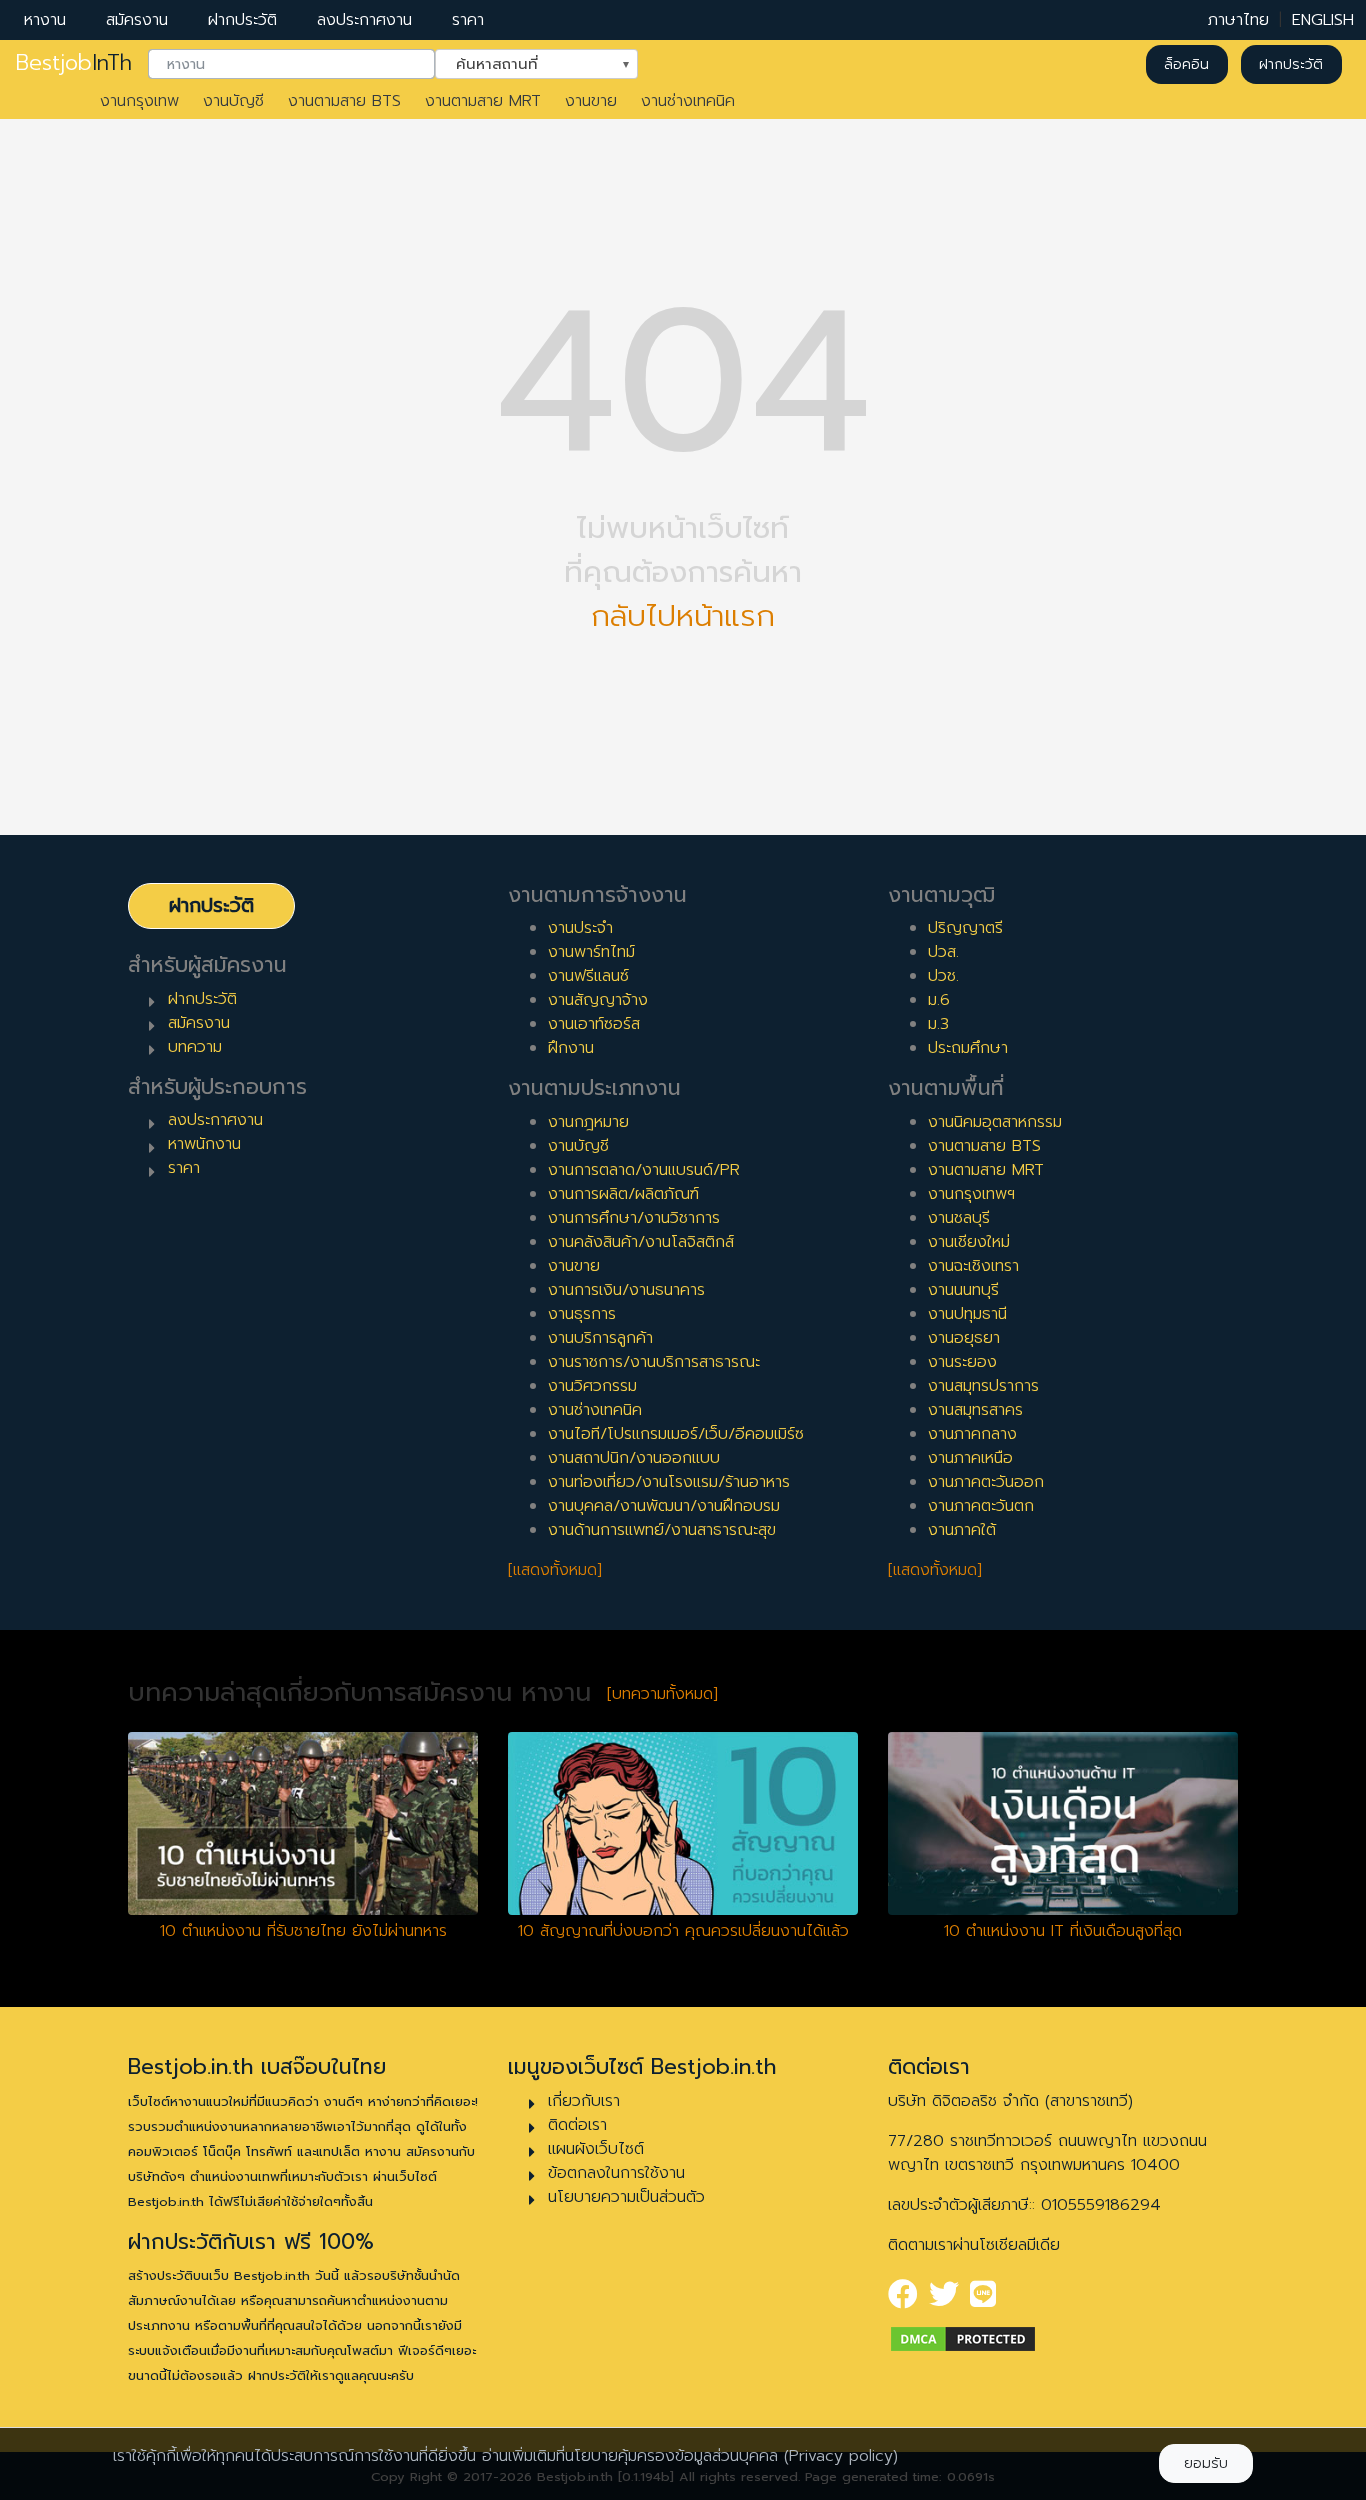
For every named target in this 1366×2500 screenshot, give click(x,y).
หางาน (45, 20)
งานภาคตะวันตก (981, 1506)
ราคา (468, 20)
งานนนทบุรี (963, 1290)
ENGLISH (1323, 20)
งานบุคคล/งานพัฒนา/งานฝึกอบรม (664, 1506)
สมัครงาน (137, 20)
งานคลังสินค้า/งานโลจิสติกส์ (641, 1242)
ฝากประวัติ (242, 20)
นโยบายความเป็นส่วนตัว (626, 2197)
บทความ (195, 1047)
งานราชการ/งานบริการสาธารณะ (654, 1362)
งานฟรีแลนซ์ (588, 976)
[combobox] (291, 65)
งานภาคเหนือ (970, 1458)
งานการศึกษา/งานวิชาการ (634, 1218)
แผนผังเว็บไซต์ (596, 2149)
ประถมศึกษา (968, 1048)
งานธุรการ (582, 1314)
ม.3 (938, 1024)
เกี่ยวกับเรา (584, 2101)
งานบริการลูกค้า (600, 1338)
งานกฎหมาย (588, 1122)
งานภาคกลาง (972, 1434)
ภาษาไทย (1238, 20)
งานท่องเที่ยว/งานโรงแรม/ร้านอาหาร (669, 1482)
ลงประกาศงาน (364, 20)
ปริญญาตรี (965, 928)
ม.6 (939, 1000)
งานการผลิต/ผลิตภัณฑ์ (623, 1194)
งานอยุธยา (964, 1338)
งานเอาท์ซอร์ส (594, 1024)
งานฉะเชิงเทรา (973, 1266)
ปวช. (943, 976)
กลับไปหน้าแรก (683, 616)
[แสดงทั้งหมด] (555, 1570)
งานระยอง (962, 1362)
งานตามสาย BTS (344, 101)
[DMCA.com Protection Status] (963, 2339)
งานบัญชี (233, 101)
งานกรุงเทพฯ (971, 1194)
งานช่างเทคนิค (688, 101)
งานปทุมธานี (967, 1314)
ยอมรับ (1206, 2463)
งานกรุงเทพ (139, 101)
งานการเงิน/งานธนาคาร (626, 1290)
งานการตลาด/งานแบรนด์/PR (644, 1170)
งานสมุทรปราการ (983, 1386)
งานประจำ (580, 928)
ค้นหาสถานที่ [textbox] (524, 63)
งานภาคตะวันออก (986, 1482)
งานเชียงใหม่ (969, 1242)
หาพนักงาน (204, 1144)
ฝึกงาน (571, 1048)
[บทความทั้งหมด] (662, 1694)
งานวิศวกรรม (592, 1386)
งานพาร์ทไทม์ (591, 952)
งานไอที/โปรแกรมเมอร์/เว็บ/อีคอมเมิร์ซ (676, 1434)
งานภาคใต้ (962, 1530)
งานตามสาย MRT (483, 101)
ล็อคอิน (1186, 64)
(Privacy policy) (841, 2456)
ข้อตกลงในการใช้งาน (616, 2173)
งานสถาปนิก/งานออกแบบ (634, 1458)
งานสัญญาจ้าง (598, 1000)
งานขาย (591, 101)
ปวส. (943, 952)
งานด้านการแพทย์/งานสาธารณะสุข (662, 1530)
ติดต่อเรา (577, 2125)
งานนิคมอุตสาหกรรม (995, 1122)
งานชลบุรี (959, 1218)
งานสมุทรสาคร (975, 1410)
